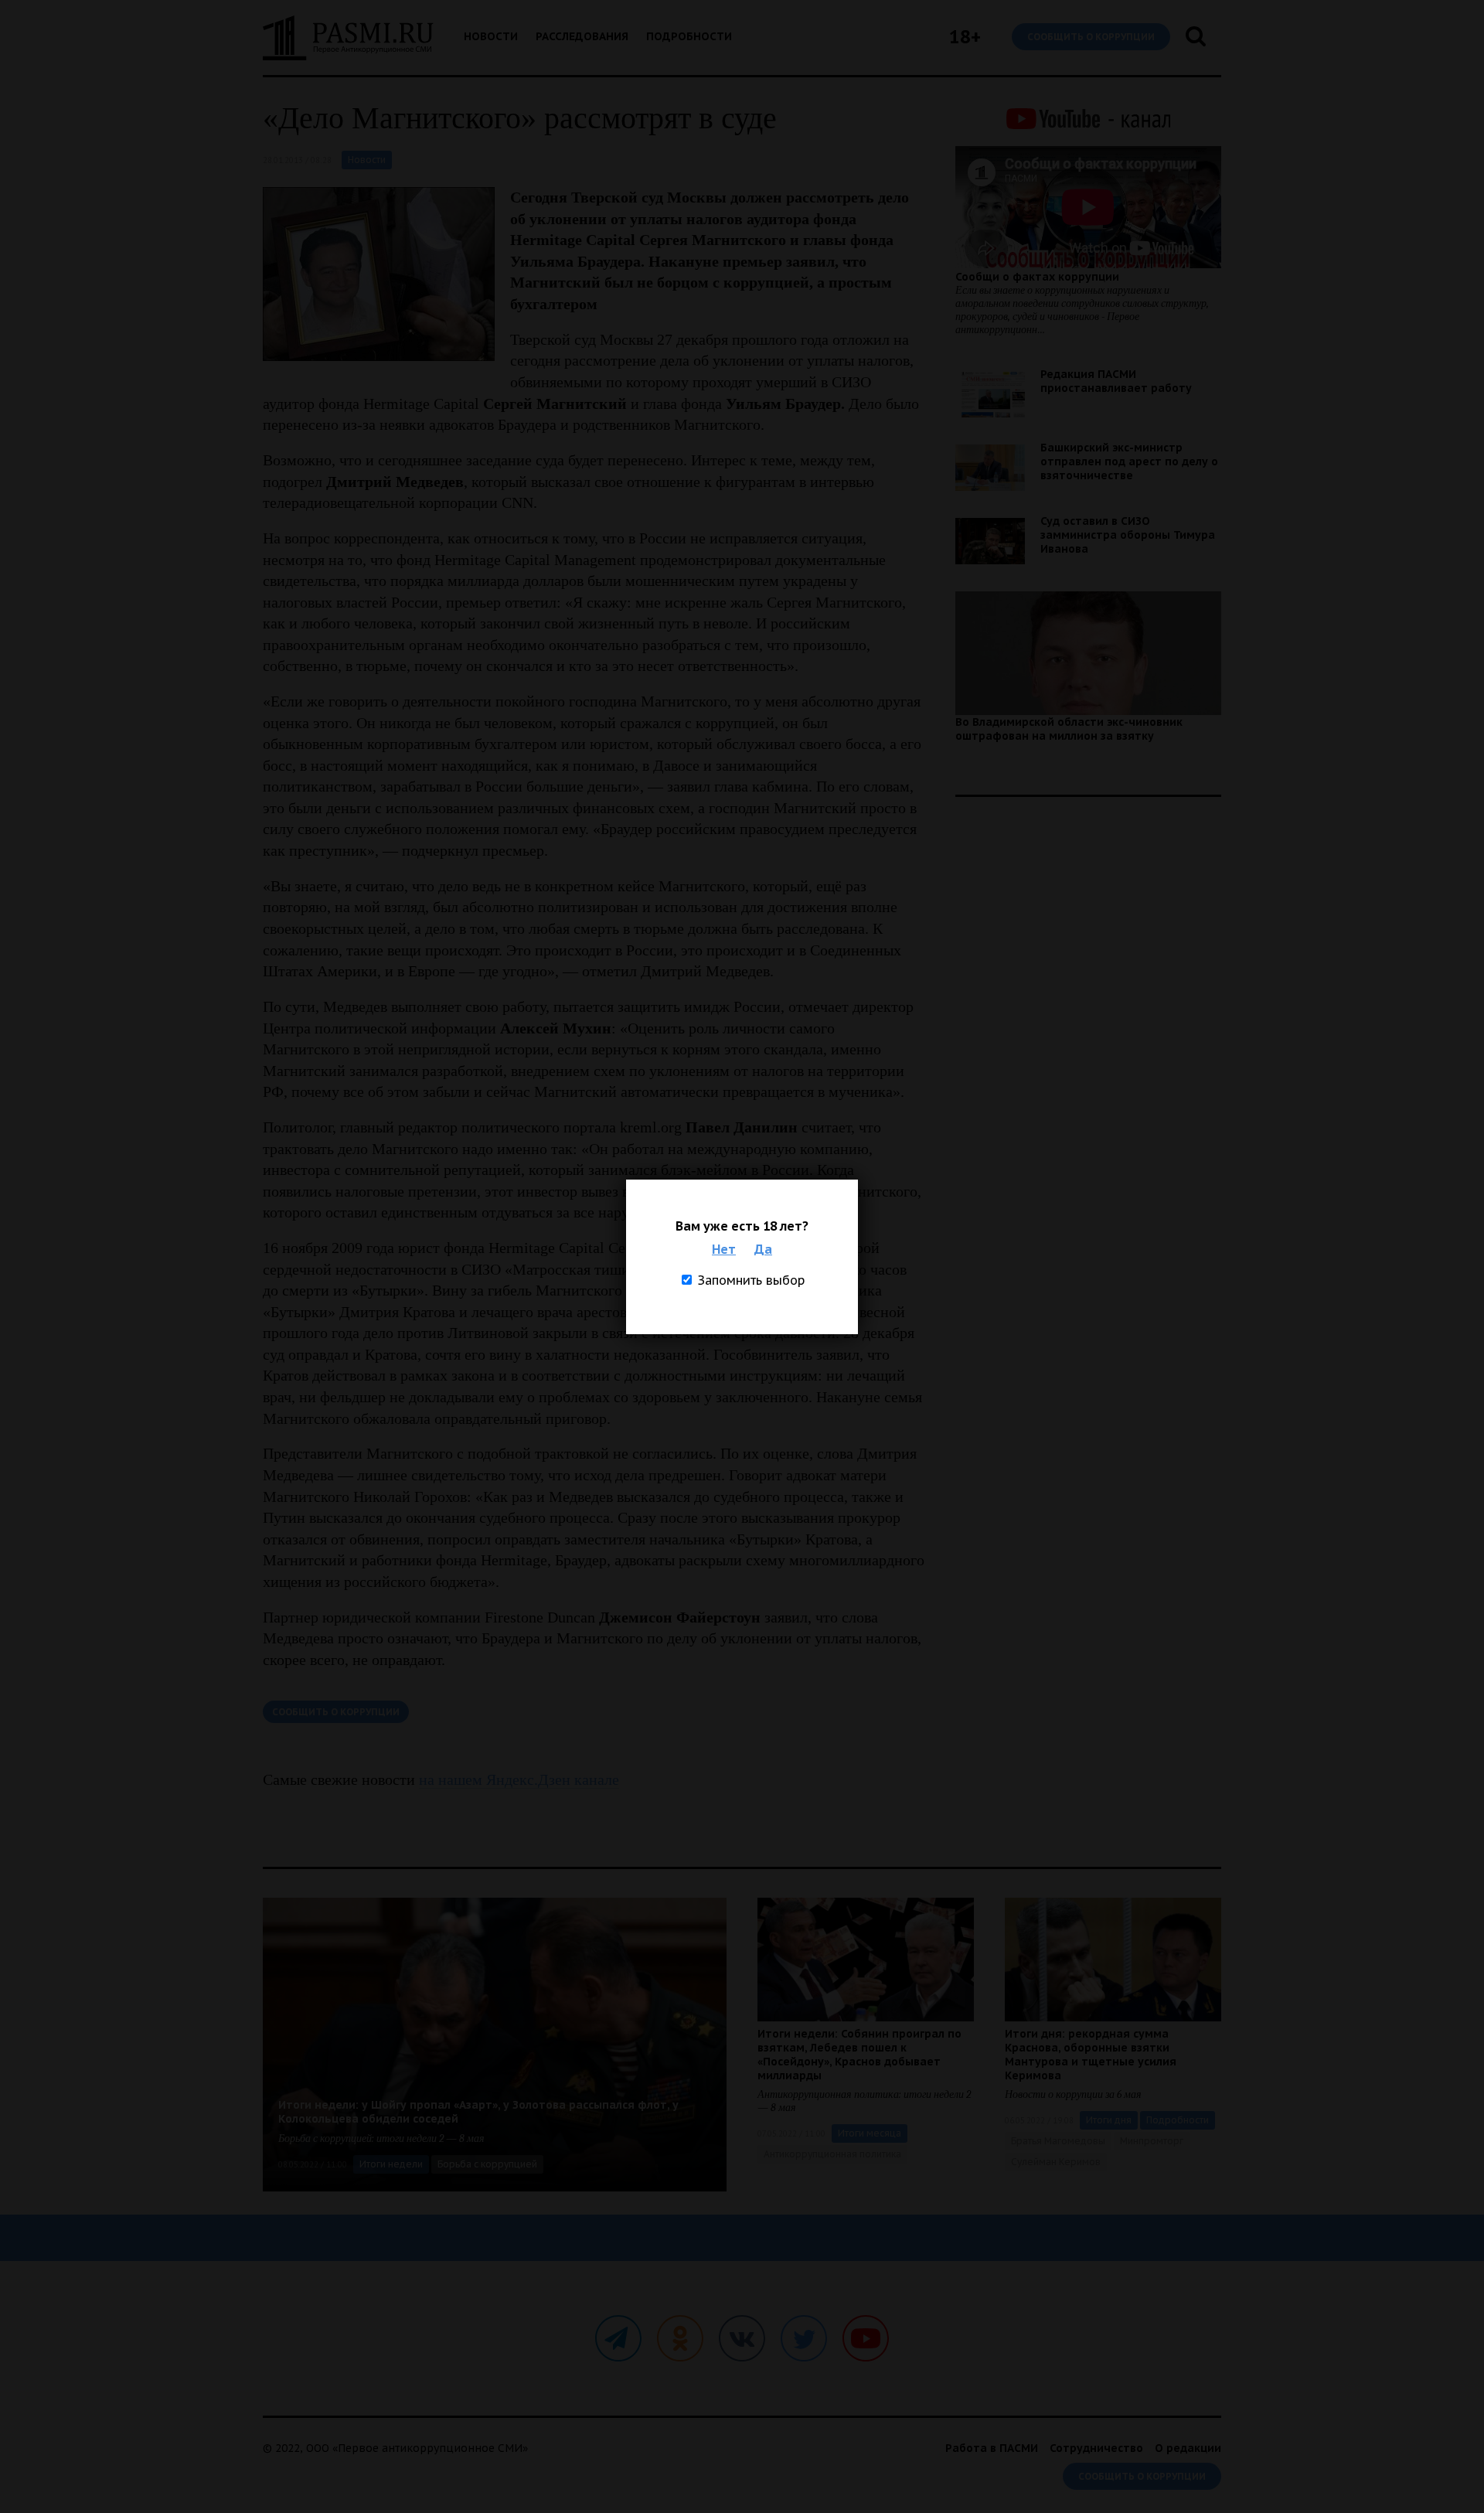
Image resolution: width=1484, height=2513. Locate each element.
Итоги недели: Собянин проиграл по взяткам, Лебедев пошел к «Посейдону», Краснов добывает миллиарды (859, 2055)
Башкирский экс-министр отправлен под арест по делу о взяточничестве (1129, 461)
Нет (724, 1249)
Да (763, 1249)
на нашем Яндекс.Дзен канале (519, 1779)
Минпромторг (1152, 2141)
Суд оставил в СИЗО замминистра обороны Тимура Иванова (1128, 535)
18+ (965, 37)
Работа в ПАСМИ (992, 2448)
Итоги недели (391, 2164)
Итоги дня (1109, 2120)
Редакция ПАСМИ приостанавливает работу (1116, 381)
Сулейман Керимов (1056, 2162)
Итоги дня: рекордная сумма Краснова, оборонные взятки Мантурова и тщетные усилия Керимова (1091, 2055)
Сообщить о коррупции (1091, 37)
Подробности (689, 36)
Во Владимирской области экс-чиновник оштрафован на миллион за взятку (1069, 729)
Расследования (582, 36)
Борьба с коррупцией (487, 2164)
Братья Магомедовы (1058, 2141)
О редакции (1188, 2448)
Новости (491, 36)
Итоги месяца (870, 2133)
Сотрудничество (1096, 2448)
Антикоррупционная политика (832, 2154)
